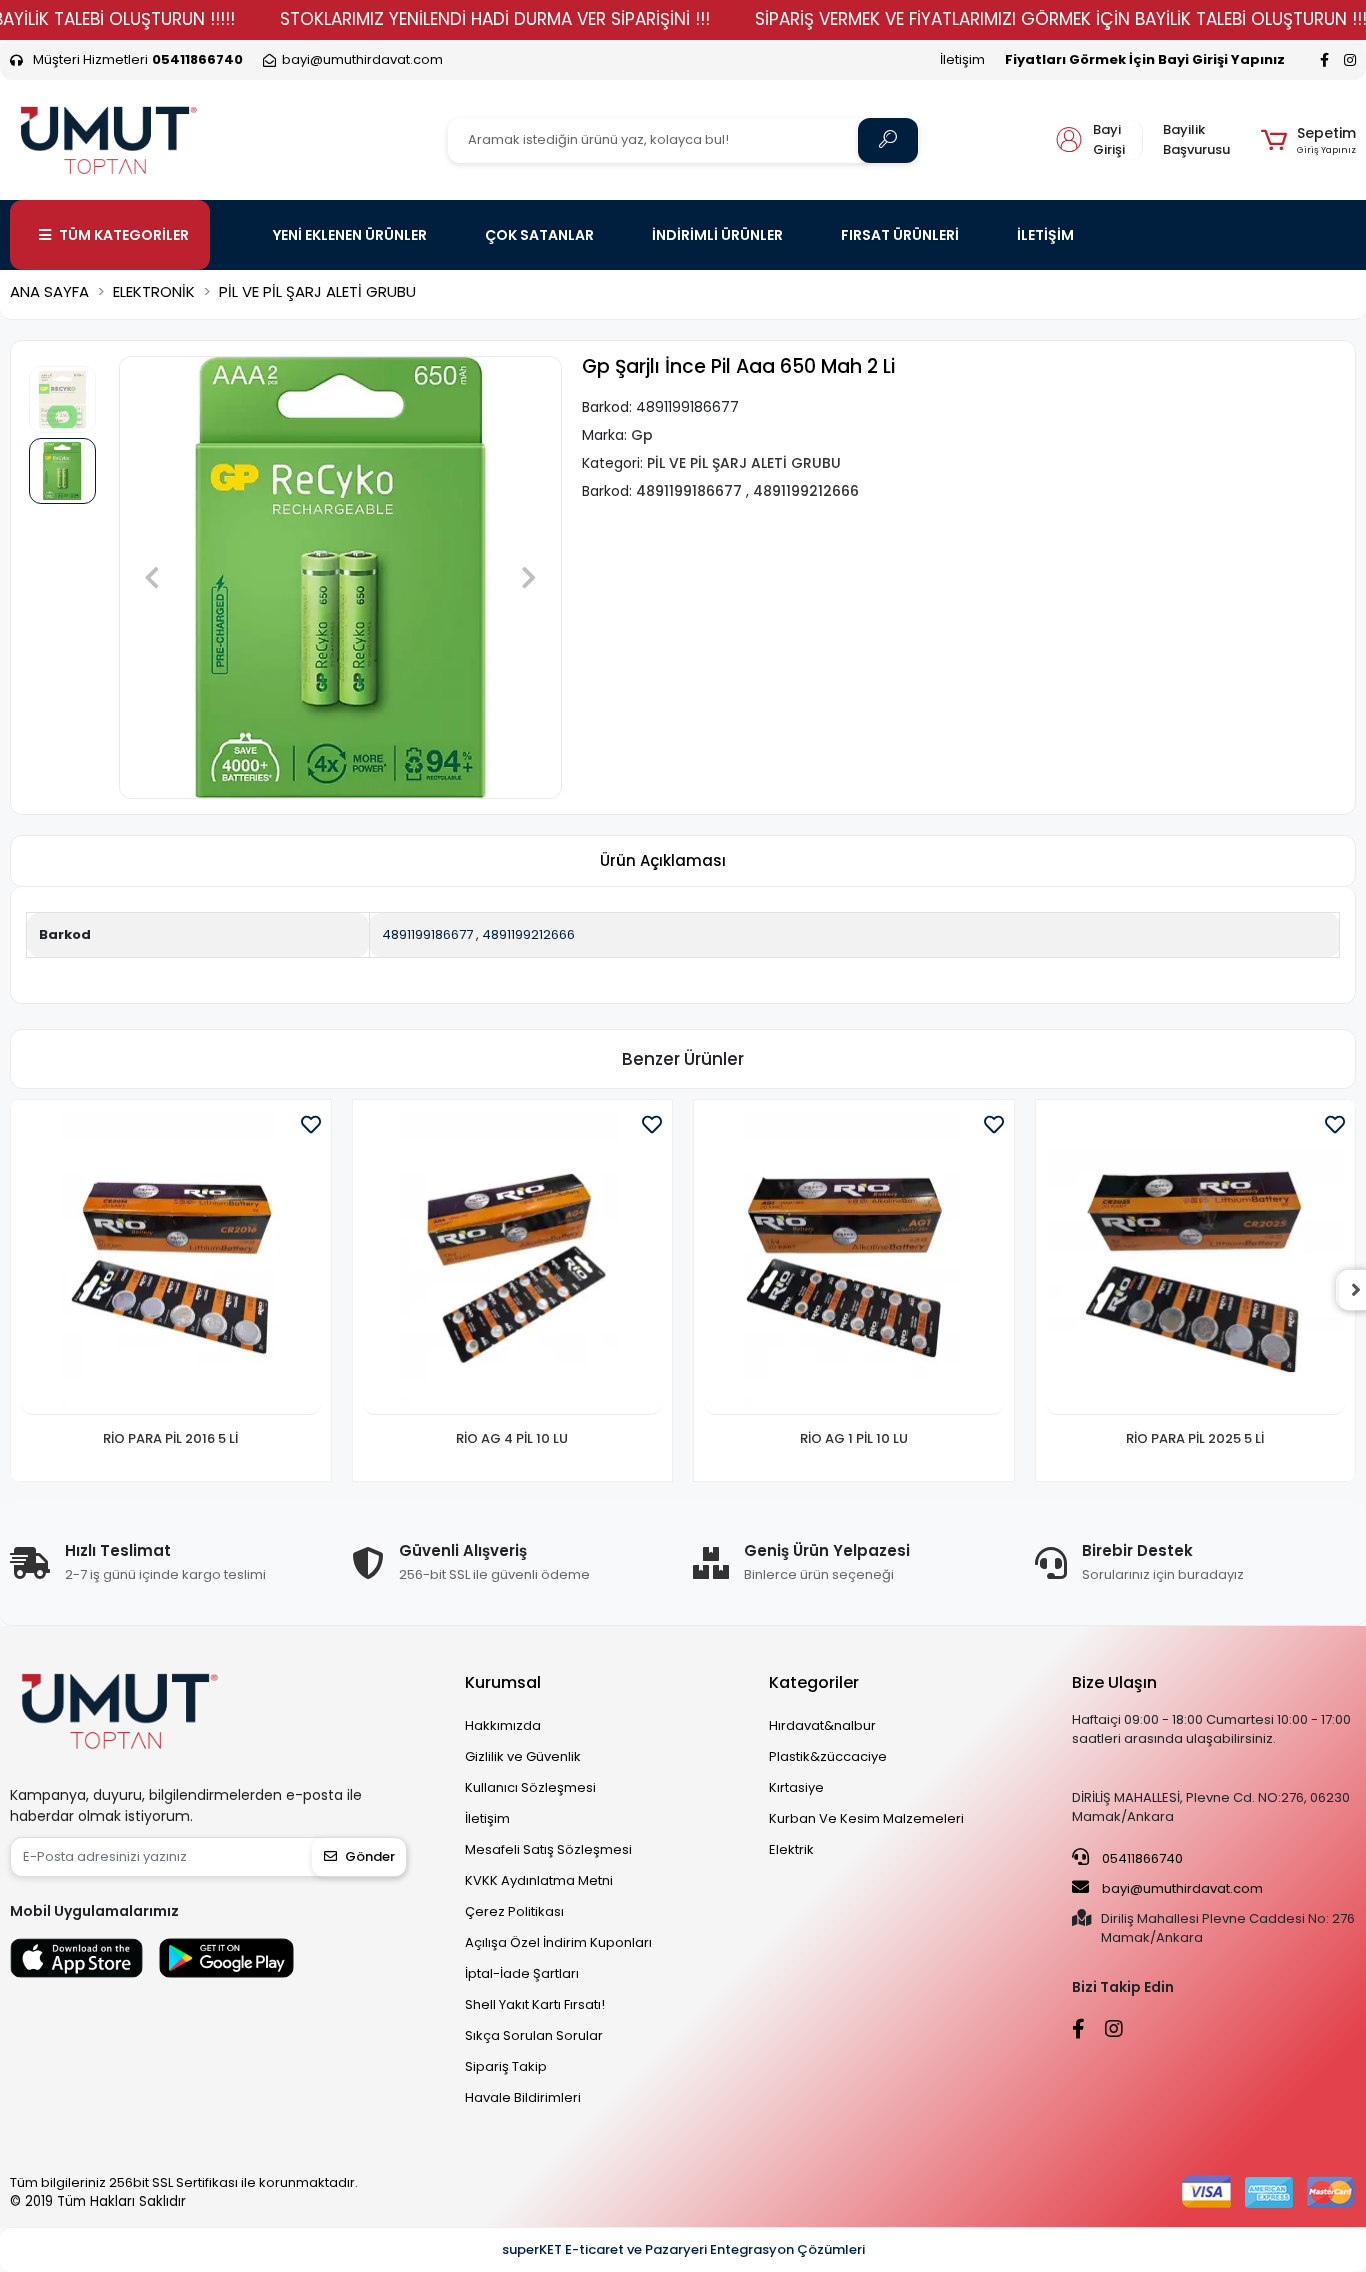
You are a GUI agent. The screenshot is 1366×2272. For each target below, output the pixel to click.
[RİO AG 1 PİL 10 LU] (854, 1263)
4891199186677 (427, 934)
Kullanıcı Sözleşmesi (530, 1787)
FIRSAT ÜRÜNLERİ (900, 235)
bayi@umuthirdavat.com (1181, 1888)
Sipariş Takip (506, 2066)
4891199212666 (528, 934)
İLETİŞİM (1045, 235)
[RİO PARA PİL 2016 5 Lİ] (171, 1263)
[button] (1308, 140)
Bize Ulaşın (1114, 1682)
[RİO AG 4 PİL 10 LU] (513, 1263)
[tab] (663, 861)
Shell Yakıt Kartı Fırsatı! (535, 2004)
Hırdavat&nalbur (822, 1725)
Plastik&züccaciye (828, 1756)
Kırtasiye (796, 1787)
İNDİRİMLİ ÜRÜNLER (717, 235)
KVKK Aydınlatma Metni (539, 1880)
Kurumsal (503, 1682)
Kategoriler (814, 1682)
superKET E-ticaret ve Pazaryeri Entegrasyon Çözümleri (683, 2249)
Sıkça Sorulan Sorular (534, 2035)
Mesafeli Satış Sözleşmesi (548, 1849)
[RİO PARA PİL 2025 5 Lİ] (1196, 1263)
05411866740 (1141, 1858)
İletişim (962, 59)
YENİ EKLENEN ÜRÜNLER (350, 235)
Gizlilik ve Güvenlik (523, 1756)
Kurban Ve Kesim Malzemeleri (866, 1818)
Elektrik (791, 1849)
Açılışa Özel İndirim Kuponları (558, 1942)
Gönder (370, 1856)
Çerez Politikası (514, 1911)
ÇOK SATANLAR (539, 235)
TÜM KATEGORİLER (124, 235)
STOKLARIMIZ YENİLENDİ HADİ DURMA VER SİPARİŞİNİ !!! (495, 19)
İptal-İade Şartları (522, 1973)
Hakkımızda (503, 1725)
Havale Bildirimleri (523, 2097)
